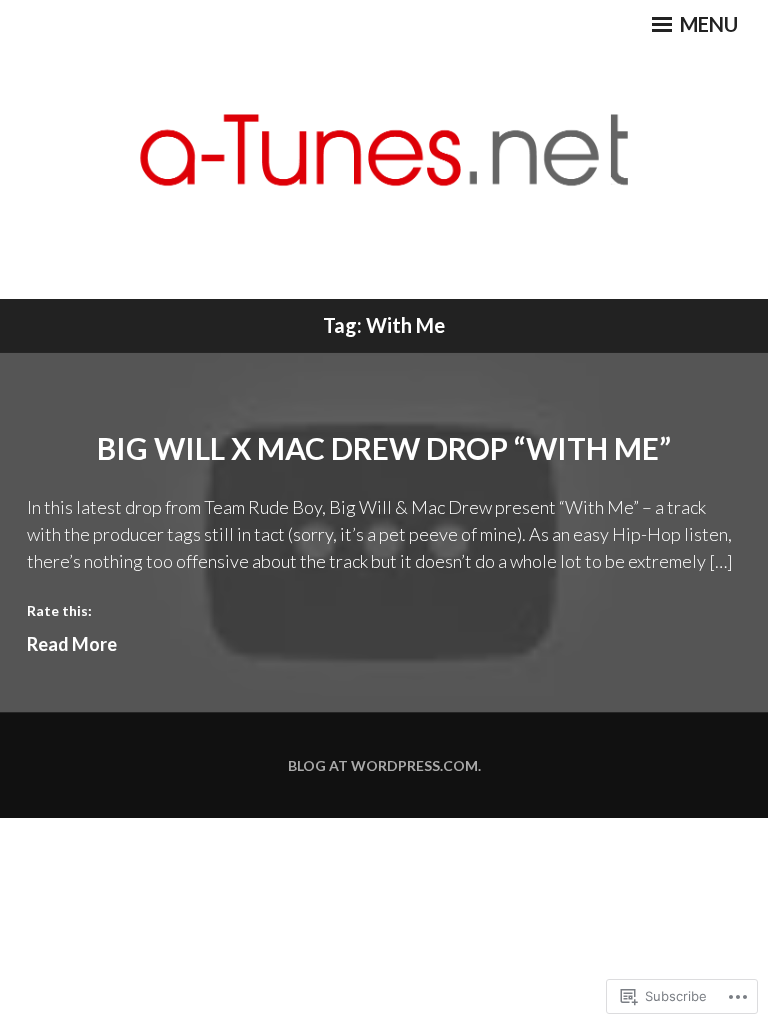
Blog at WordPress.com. (384, 765)
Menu (707, 24)
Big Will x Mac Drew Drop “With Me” (384, 448)
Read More (72, 644)
